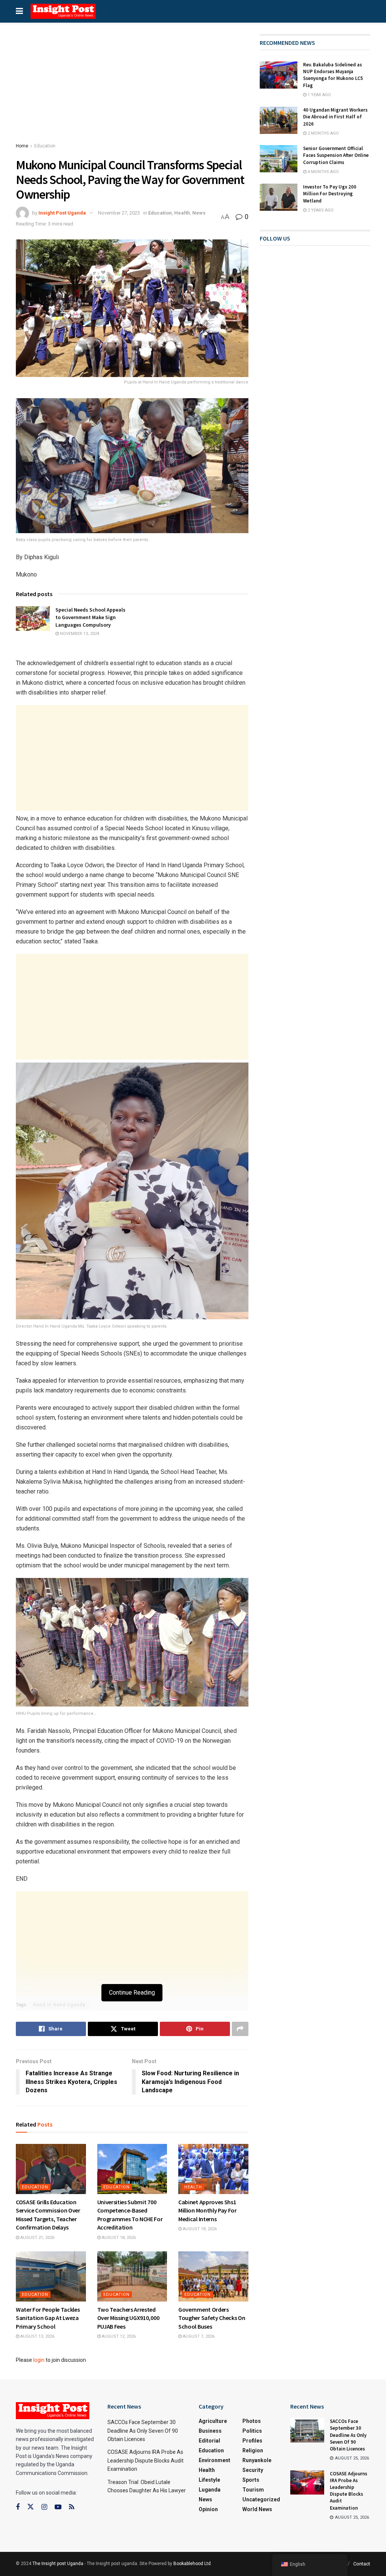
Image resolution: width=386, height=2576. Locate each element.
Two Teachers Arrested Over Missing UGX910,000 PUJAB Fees (128, 2318)
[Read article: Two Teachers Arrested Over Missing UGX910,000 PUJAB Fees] (132, 2276)
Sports (251, 2480)
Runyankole (257, 2460)
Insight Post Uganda (62, 213)
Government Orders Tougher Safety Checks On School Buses (212, 2318)
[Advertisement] (132, 90)
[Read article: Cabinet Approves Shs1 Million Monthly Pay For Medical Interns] (213, 2169)
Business (210, 2431)
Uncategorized (261, 2499)
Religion (253, 2450)
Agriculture (213, 2421)
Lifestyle (209, 2480)
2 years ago (320, 210)
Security (253, 2470)
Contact (362, 2564)
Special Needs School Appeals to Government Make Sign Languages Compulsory (90, 617)
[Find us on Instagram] (44, 2507)
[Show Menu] (19, 11)
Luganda (210, 2490)
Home (22, 146)
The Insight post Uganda (58, 2564)
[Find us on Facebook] (18, 2507)
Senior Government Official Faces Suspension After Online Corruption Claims (336, 155)
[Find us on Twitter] (31, 2507)
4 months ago (323, 172)
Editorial (209, 2441)
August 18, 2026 (118, 2238)
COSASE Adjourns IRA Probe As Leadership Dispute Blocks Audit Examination (146, 2460)
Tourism (253, 2490)
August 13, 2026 (37, 2336)
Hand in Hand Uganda (59, 2005)
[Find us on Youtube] (58, 2507)
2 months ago (323, 133)
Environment (214, 2460)
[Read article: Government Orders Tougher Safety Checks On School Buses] (213, 2276)
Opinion (208, 2509)
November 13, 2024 (79, 634)
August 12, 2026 (118, 2336)
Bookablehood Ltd (192, 2564)
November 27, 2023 (119, 213)
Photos (252, 2421)
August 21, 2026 (37, 2238)
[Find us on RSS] (72, 2507)
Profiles (252, 2441)
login (39, 2360)
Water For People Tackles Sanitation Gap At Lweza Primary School (48, 2318)
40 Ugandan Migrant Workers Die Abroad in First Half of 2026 (335, 117)
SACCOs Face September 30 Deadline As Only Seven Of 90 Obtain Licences (143, 2431)
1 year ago (319, 95)
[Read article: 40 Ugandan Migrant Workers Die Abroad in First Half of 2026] (279, 120)
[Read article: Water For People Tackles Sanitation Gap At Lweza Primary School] (51, 2276)
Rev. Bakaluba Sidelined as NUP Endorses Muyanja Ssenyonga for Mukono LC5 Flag (333, 75)
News (199, 213)
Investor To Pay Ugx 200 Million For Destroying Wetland (330, 194)
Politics (252, 2431)
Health (182, 213)
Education (45, 146)
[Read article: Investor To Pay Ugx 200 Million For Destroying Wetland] (279, 197)
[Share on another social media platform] (240, 2029)
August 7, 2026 (198, 2336)
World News (257, 2509)
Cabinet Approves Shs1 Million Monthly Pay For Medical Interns (208, 2210)
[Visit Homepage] (63, 11)
